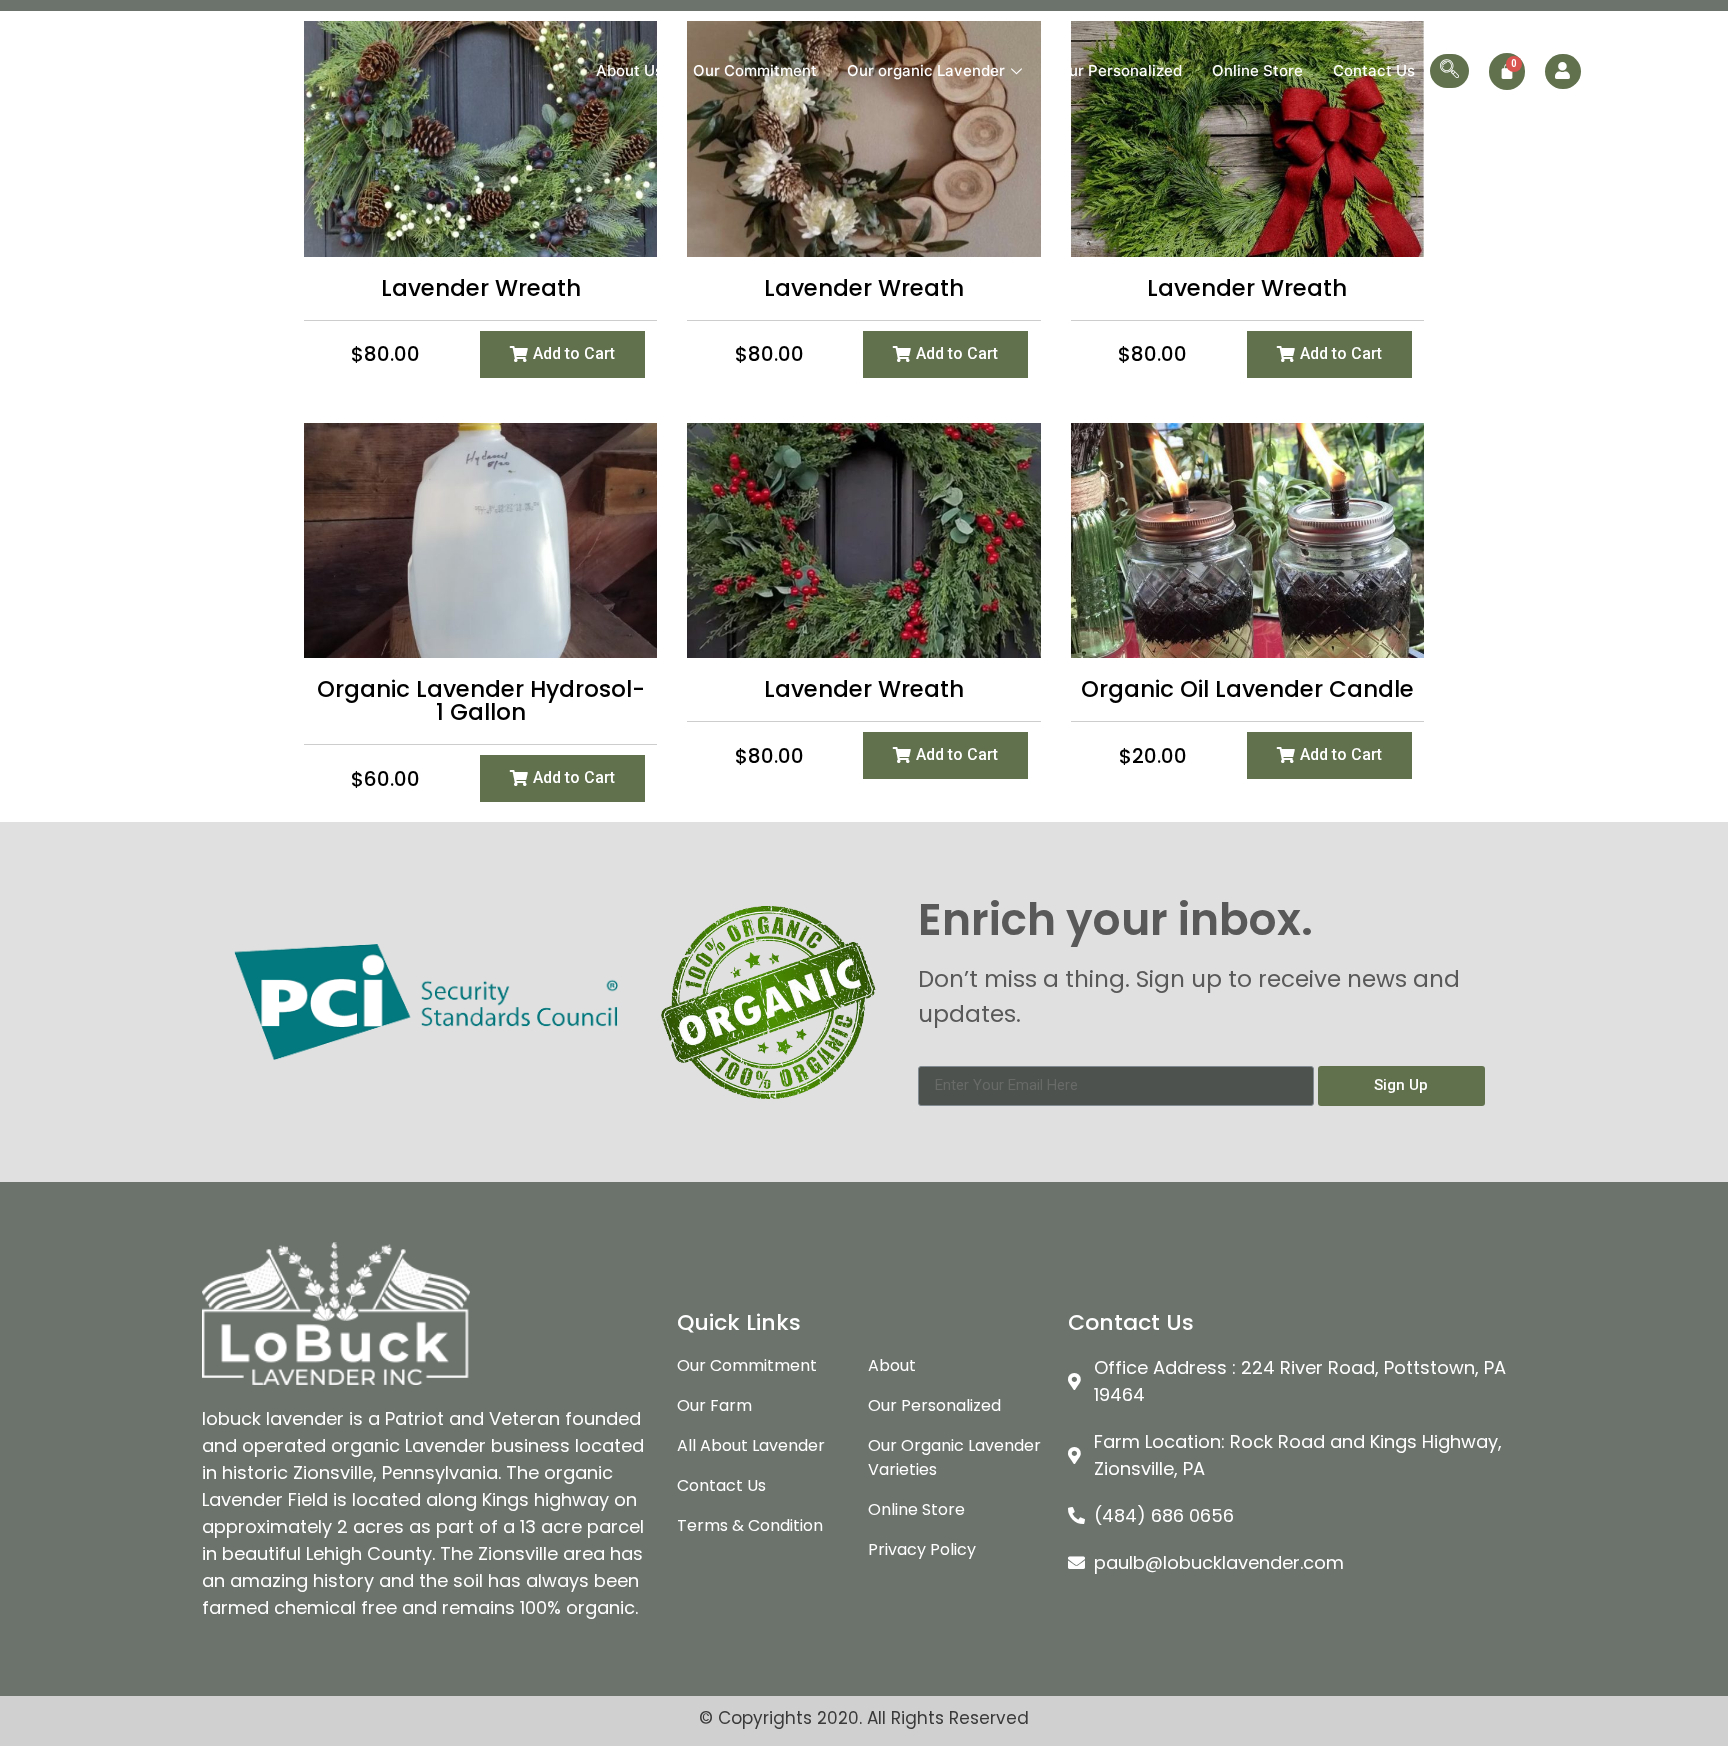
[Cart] (1507, 71)
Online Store (1257, 70)
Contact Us (1374, 70)
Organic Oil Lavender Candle (1247, 689)
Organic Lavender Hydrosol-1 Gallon (481, 700)
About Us (629, 70)
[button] (562, 354)
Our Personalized (1119, 70)
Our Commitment (755, 70)
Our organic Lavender (926, 70)
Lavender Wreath (481, 288)
